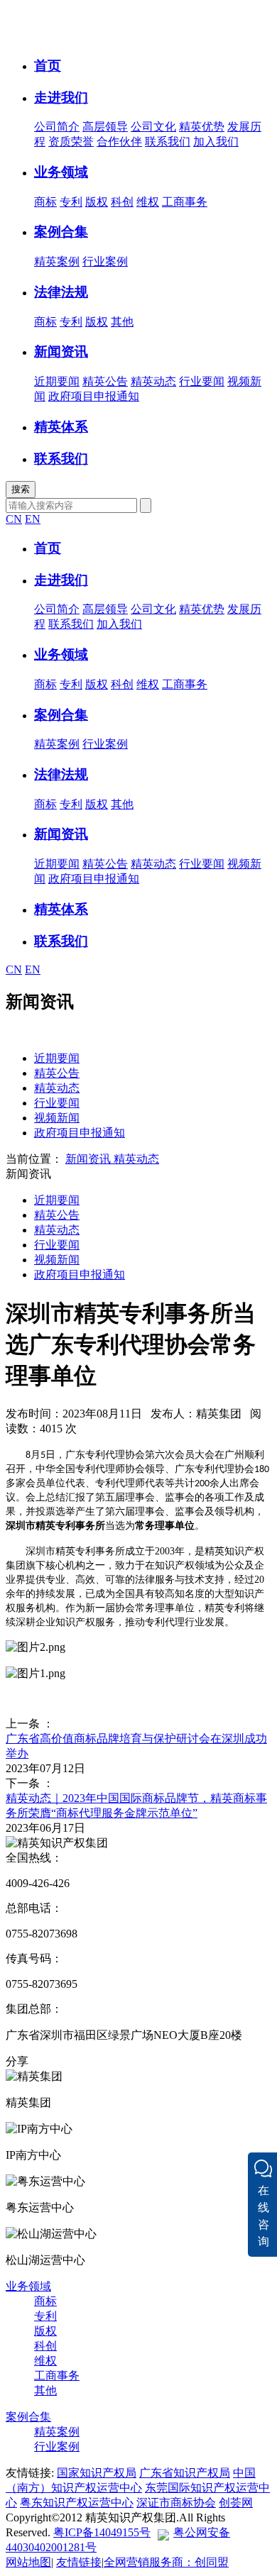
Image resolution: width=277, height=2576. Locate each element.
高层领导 (105, 127)
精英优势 (202, 127)
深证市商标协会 (176, 2503)
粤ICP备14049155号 (102, 2532)
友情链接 (79, 2562)
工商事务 (185, 202)
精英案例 (57, 261)
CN (14, 519)
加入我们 (216, 142)
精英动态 (153, 381)
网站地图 (28, 2562)
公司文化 (153, 127)
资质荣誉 (71, 142)
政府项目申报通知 (94, 396)
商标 (45, 202)
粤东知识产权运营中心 (77, 2503)
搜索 (21, 489)
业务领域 (28, 2286)
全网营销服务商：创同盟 (166, 2562)
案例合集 (28, 2417)
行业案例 (105, 261)
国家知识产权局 (97, 2473)
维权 (148, 202)
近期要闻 (57, 381)
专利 (71, 202)
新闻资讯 (88, 1159)
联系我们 (168, 142)
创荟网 (236, 2503)
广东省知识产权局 (185, 2473)
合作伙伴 (119, 142)
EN (33, 519)
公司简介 (57, 127)
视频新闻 (57, 1118)
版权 (97, 202)
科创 (122, 202)
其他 (122, 322)
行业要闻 (202, 381)
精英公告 (105, 381)
